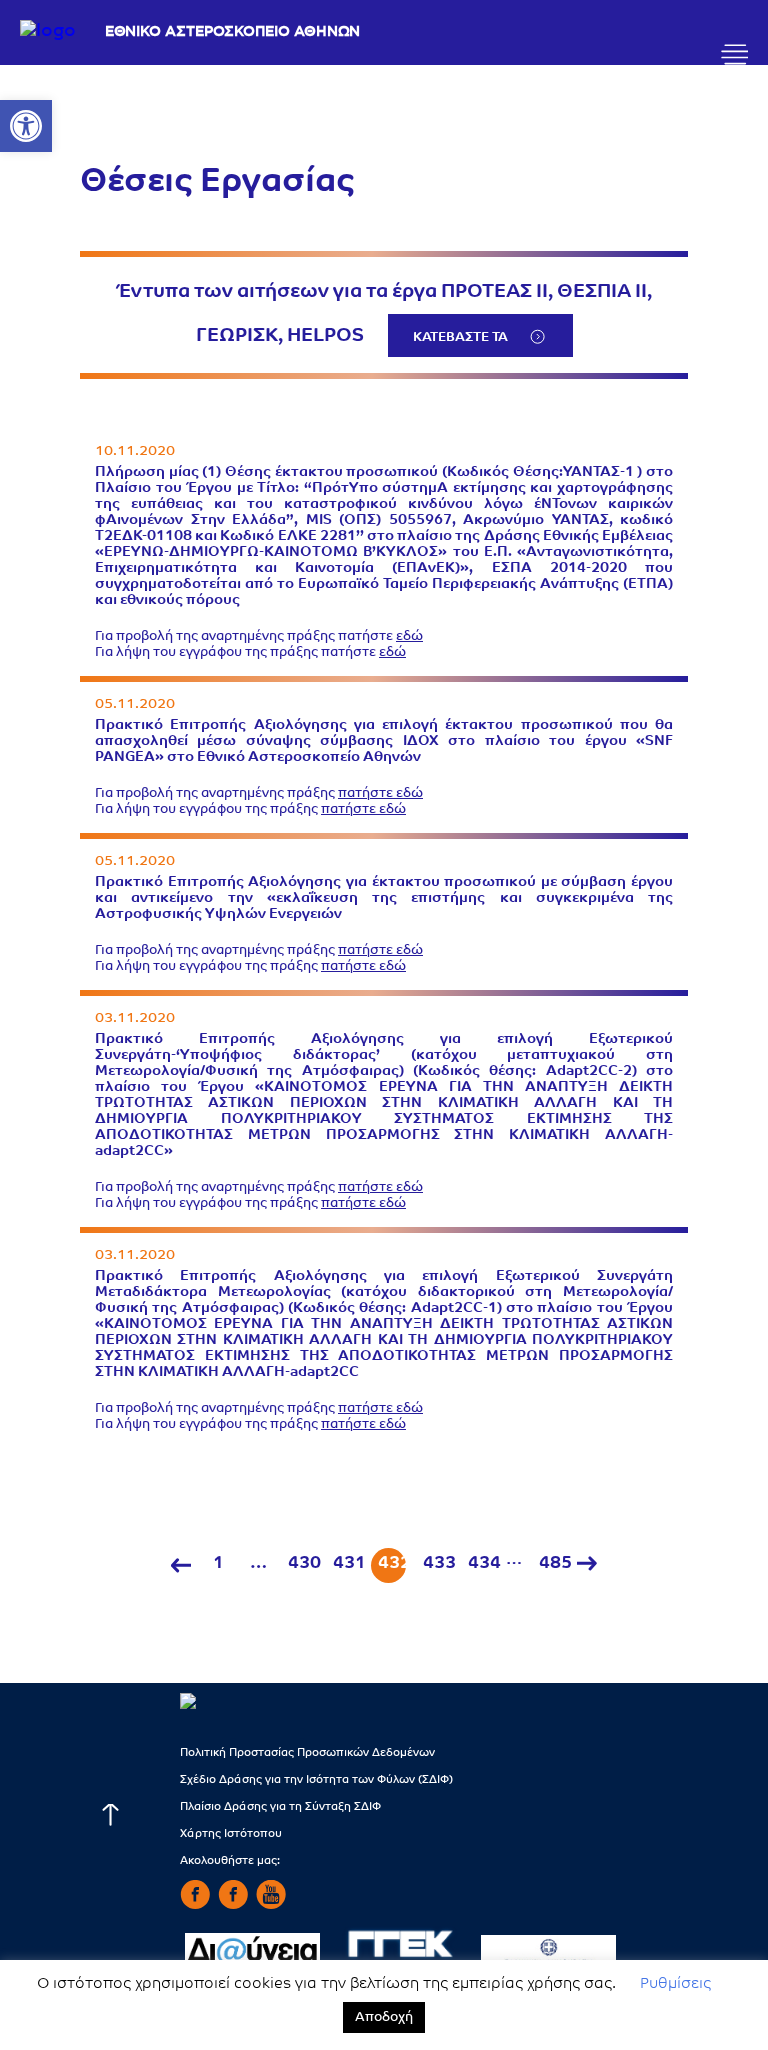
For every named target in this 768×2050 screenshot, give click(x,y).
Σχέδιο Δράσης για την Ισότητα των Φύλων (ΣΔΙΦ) (316, 1780)
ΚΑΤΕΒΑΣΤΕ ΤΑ (460, 337)
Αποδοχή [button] (384, 2017)
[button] (26, 126)
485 (553, 1563)
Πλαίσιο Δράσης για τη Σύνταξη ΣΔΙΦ (280, 1807)
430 (302, 1563)
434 (482, 1563)
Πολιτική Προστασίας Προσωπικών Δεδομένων (307, 1753)
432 (392, 1563)
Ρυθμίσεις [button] (675, 1984)
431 (347, 1563)
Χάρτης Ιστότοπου (231, 1834)
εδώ (409, 636)
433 (437, 1563)
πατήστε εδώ (380, 793)
